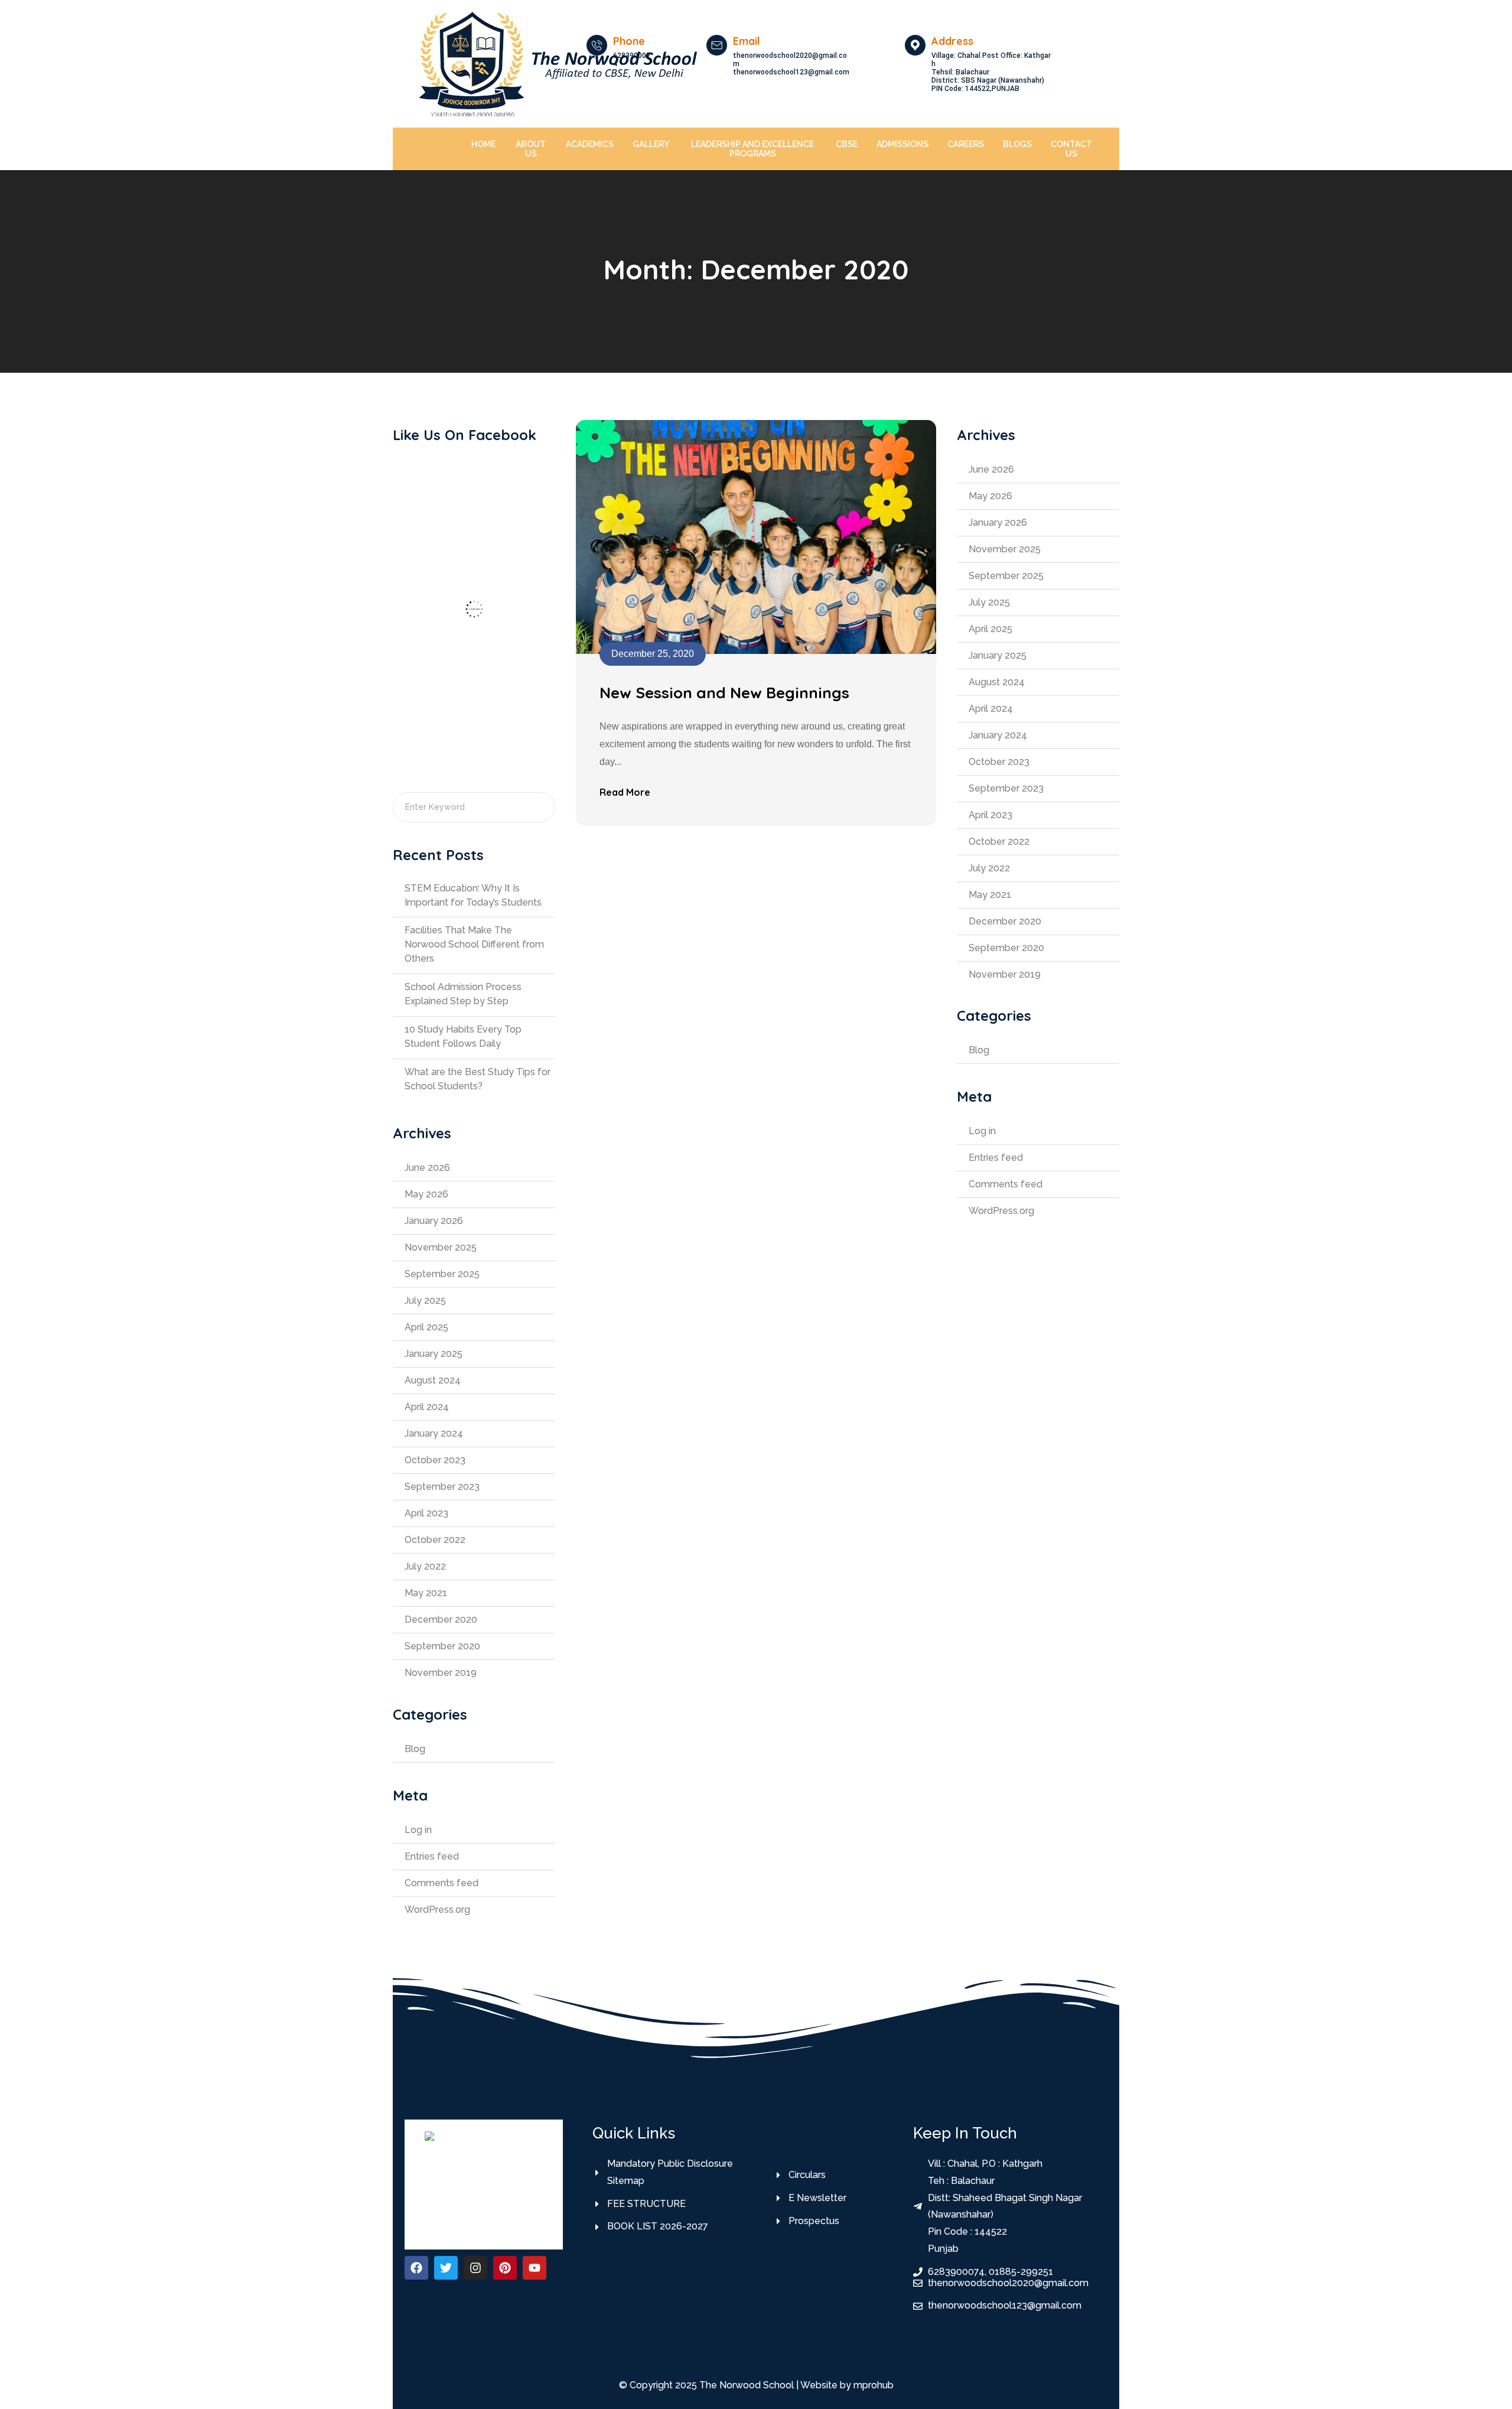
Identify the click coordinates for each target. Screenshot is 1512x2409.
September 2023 (442, 1487)
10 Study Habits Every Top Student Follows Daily (463, 1036)
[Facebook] (416, 2268)
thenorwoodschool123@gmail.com (791, 72)
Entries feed (432, 1856)
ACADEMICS (590, 144)
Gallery (651, 144)
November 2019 (441, 1673)
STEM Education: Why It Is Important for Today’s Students (473, 895)
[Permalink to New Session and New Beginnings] (756, 536)
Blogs (1017, 144)
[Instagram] (475, 2268)
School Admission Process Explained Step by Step (463, 994)
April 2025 (426, 1327)
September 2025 (442, 1274)
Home (483, 144)
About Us (531, 149)
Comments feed (441, 1883)
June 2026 (427, 1168)
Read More (625, 792)
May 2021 (426, 1593)
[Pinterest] (505, 2268)
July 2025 (425, 1300)
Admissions (902, 144)
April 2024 (427, 1407)
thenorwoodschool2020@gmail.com (790, 60)
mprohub (874, 2385)
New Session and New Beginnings (724, 693)
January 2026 (434, 1221)
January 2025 (434, 1354)
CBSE (847, 144)
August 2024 (433, 1380)
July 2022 (425, 1566)
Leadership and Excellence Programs (752, 149)
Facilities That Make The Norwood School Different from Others (474, 944)
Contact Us (1071, 149)
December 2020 (441, 1619)
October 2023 (435, 1460)
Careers (966, 144)
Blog (415, 1749)
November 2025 (441, 1247)
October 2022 (435, 1540)
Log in (418, 1830)
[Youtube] (535, 2268)
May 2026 (426, 1194)
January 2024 (434, 1433)
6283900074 (632, 60)
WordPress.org (437, 1910)
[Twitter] (446, 2268)
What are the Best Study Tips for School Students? (478, 1079)
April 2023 (426, 1513)
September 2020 (442, 1646)
